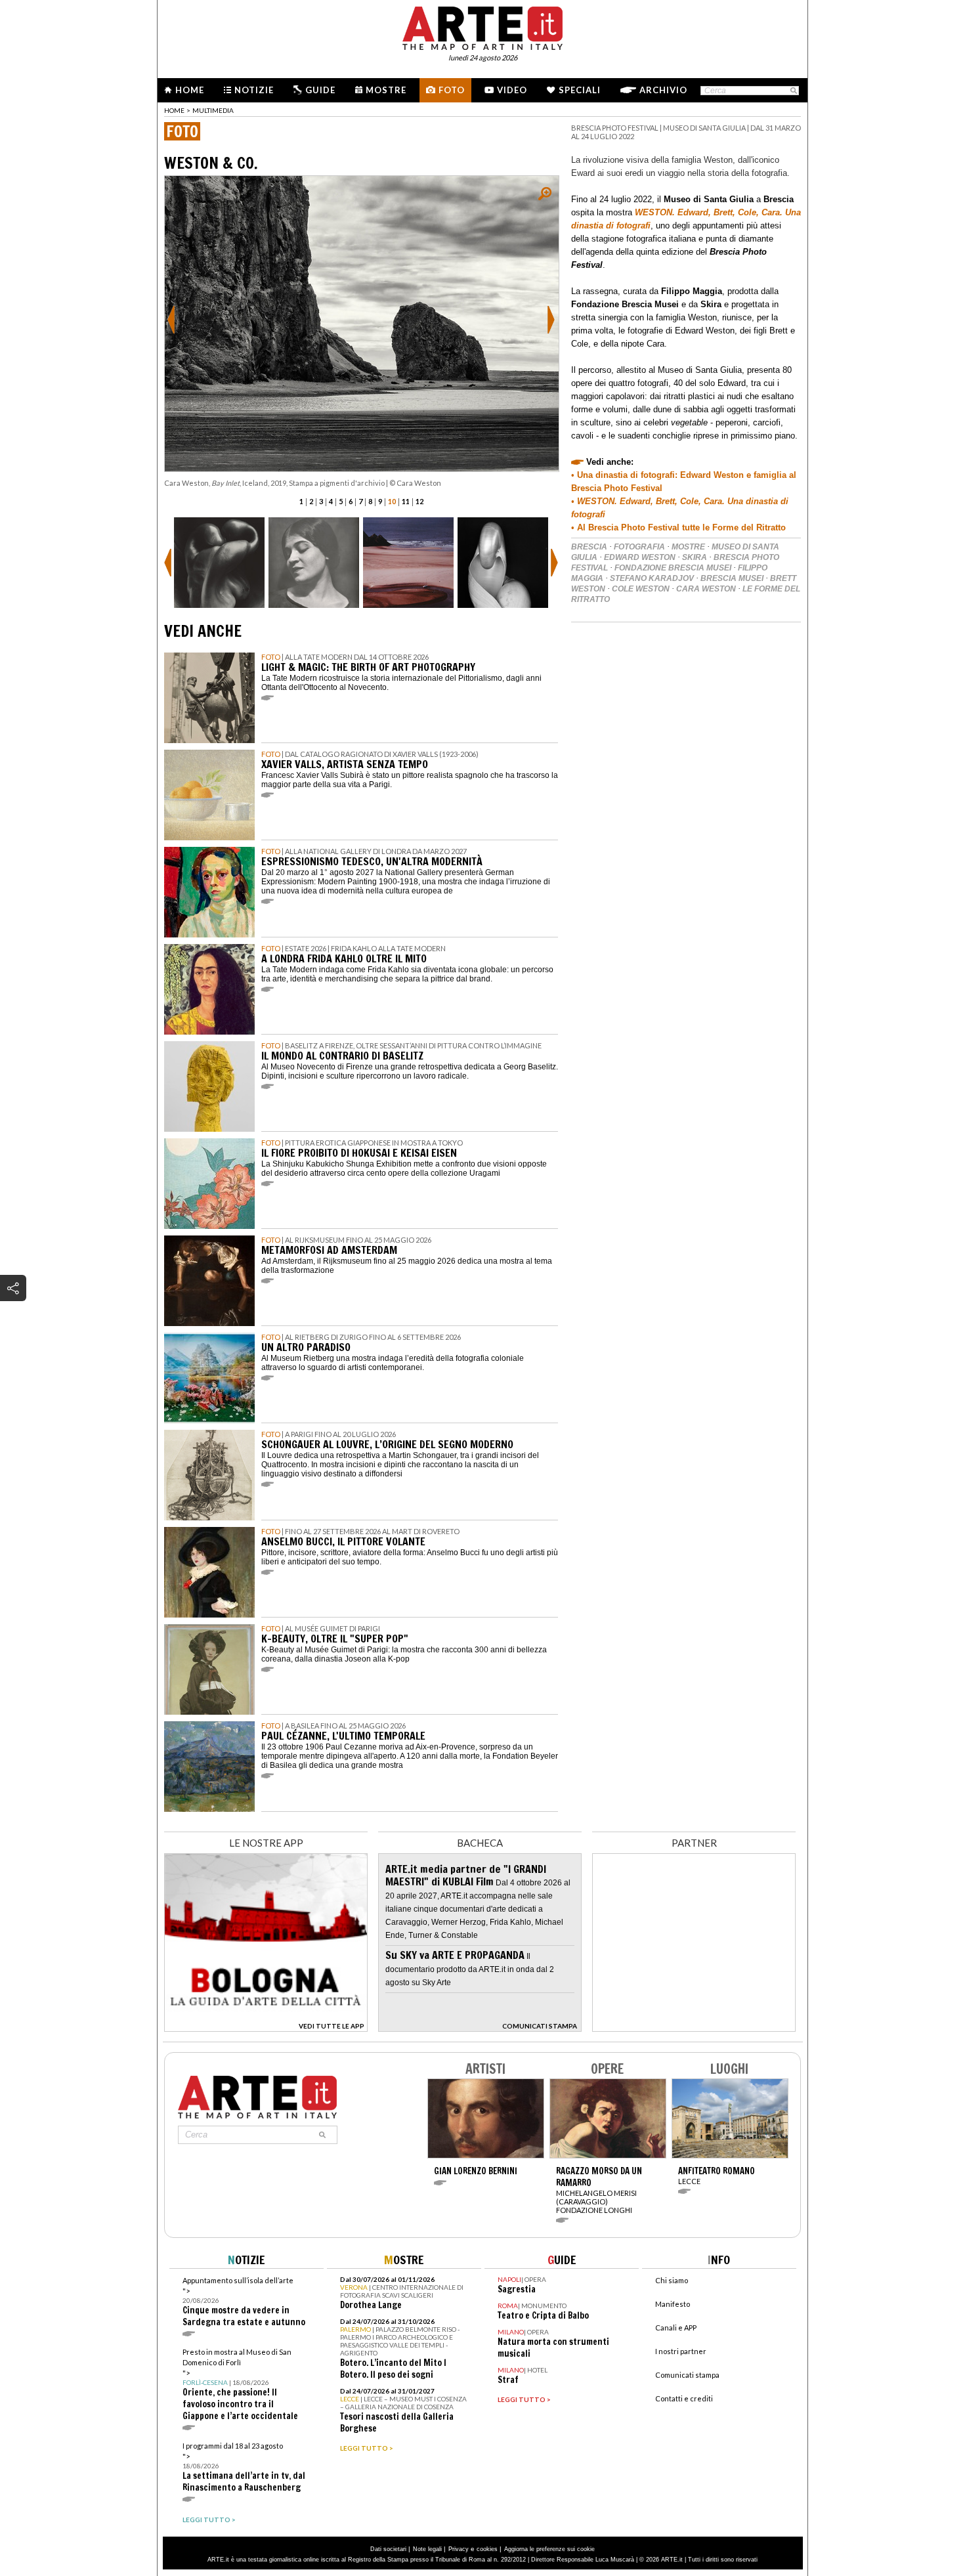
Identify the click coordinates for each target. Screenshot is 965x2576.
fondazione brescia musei (673, 568)
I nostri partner (681, 2351)
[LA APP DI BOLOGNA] (266, 2028)
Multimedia (213, 110)
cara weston (706, 589)
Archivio (663, 90)
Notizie (254, 90)
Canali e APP (676, 2328)
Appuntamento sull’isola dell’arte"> (244, 2302)
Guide (320, 90)
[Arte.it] (482, 26)
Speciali (580, 90)
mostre (688, 547)
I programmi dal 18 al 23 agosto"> (244, 2467)
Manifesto (673, 2304)
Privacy (459, 2549)
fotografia (639, 547)
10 (392, 501)
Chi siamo (672, 2280)
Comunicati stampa (687, 2375)
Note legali (427, 2549)
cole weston (641, 589)
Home (190, 90)
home (174, 110)
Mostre (386, 90)
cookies (487, 2549)
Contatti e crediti (684, 2398)
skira (695, 557)
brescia (589, 547)
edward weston (640, 557)
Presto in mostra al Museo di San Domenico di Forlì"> (240, 2385)
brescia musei (732, 578)
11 (406, 501)
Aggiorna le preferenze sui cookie (549, 2549)
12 (419, 501)
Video (512, 90)
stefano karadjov (652, 578)
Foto (452, 90)
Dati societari (388, 2549)
